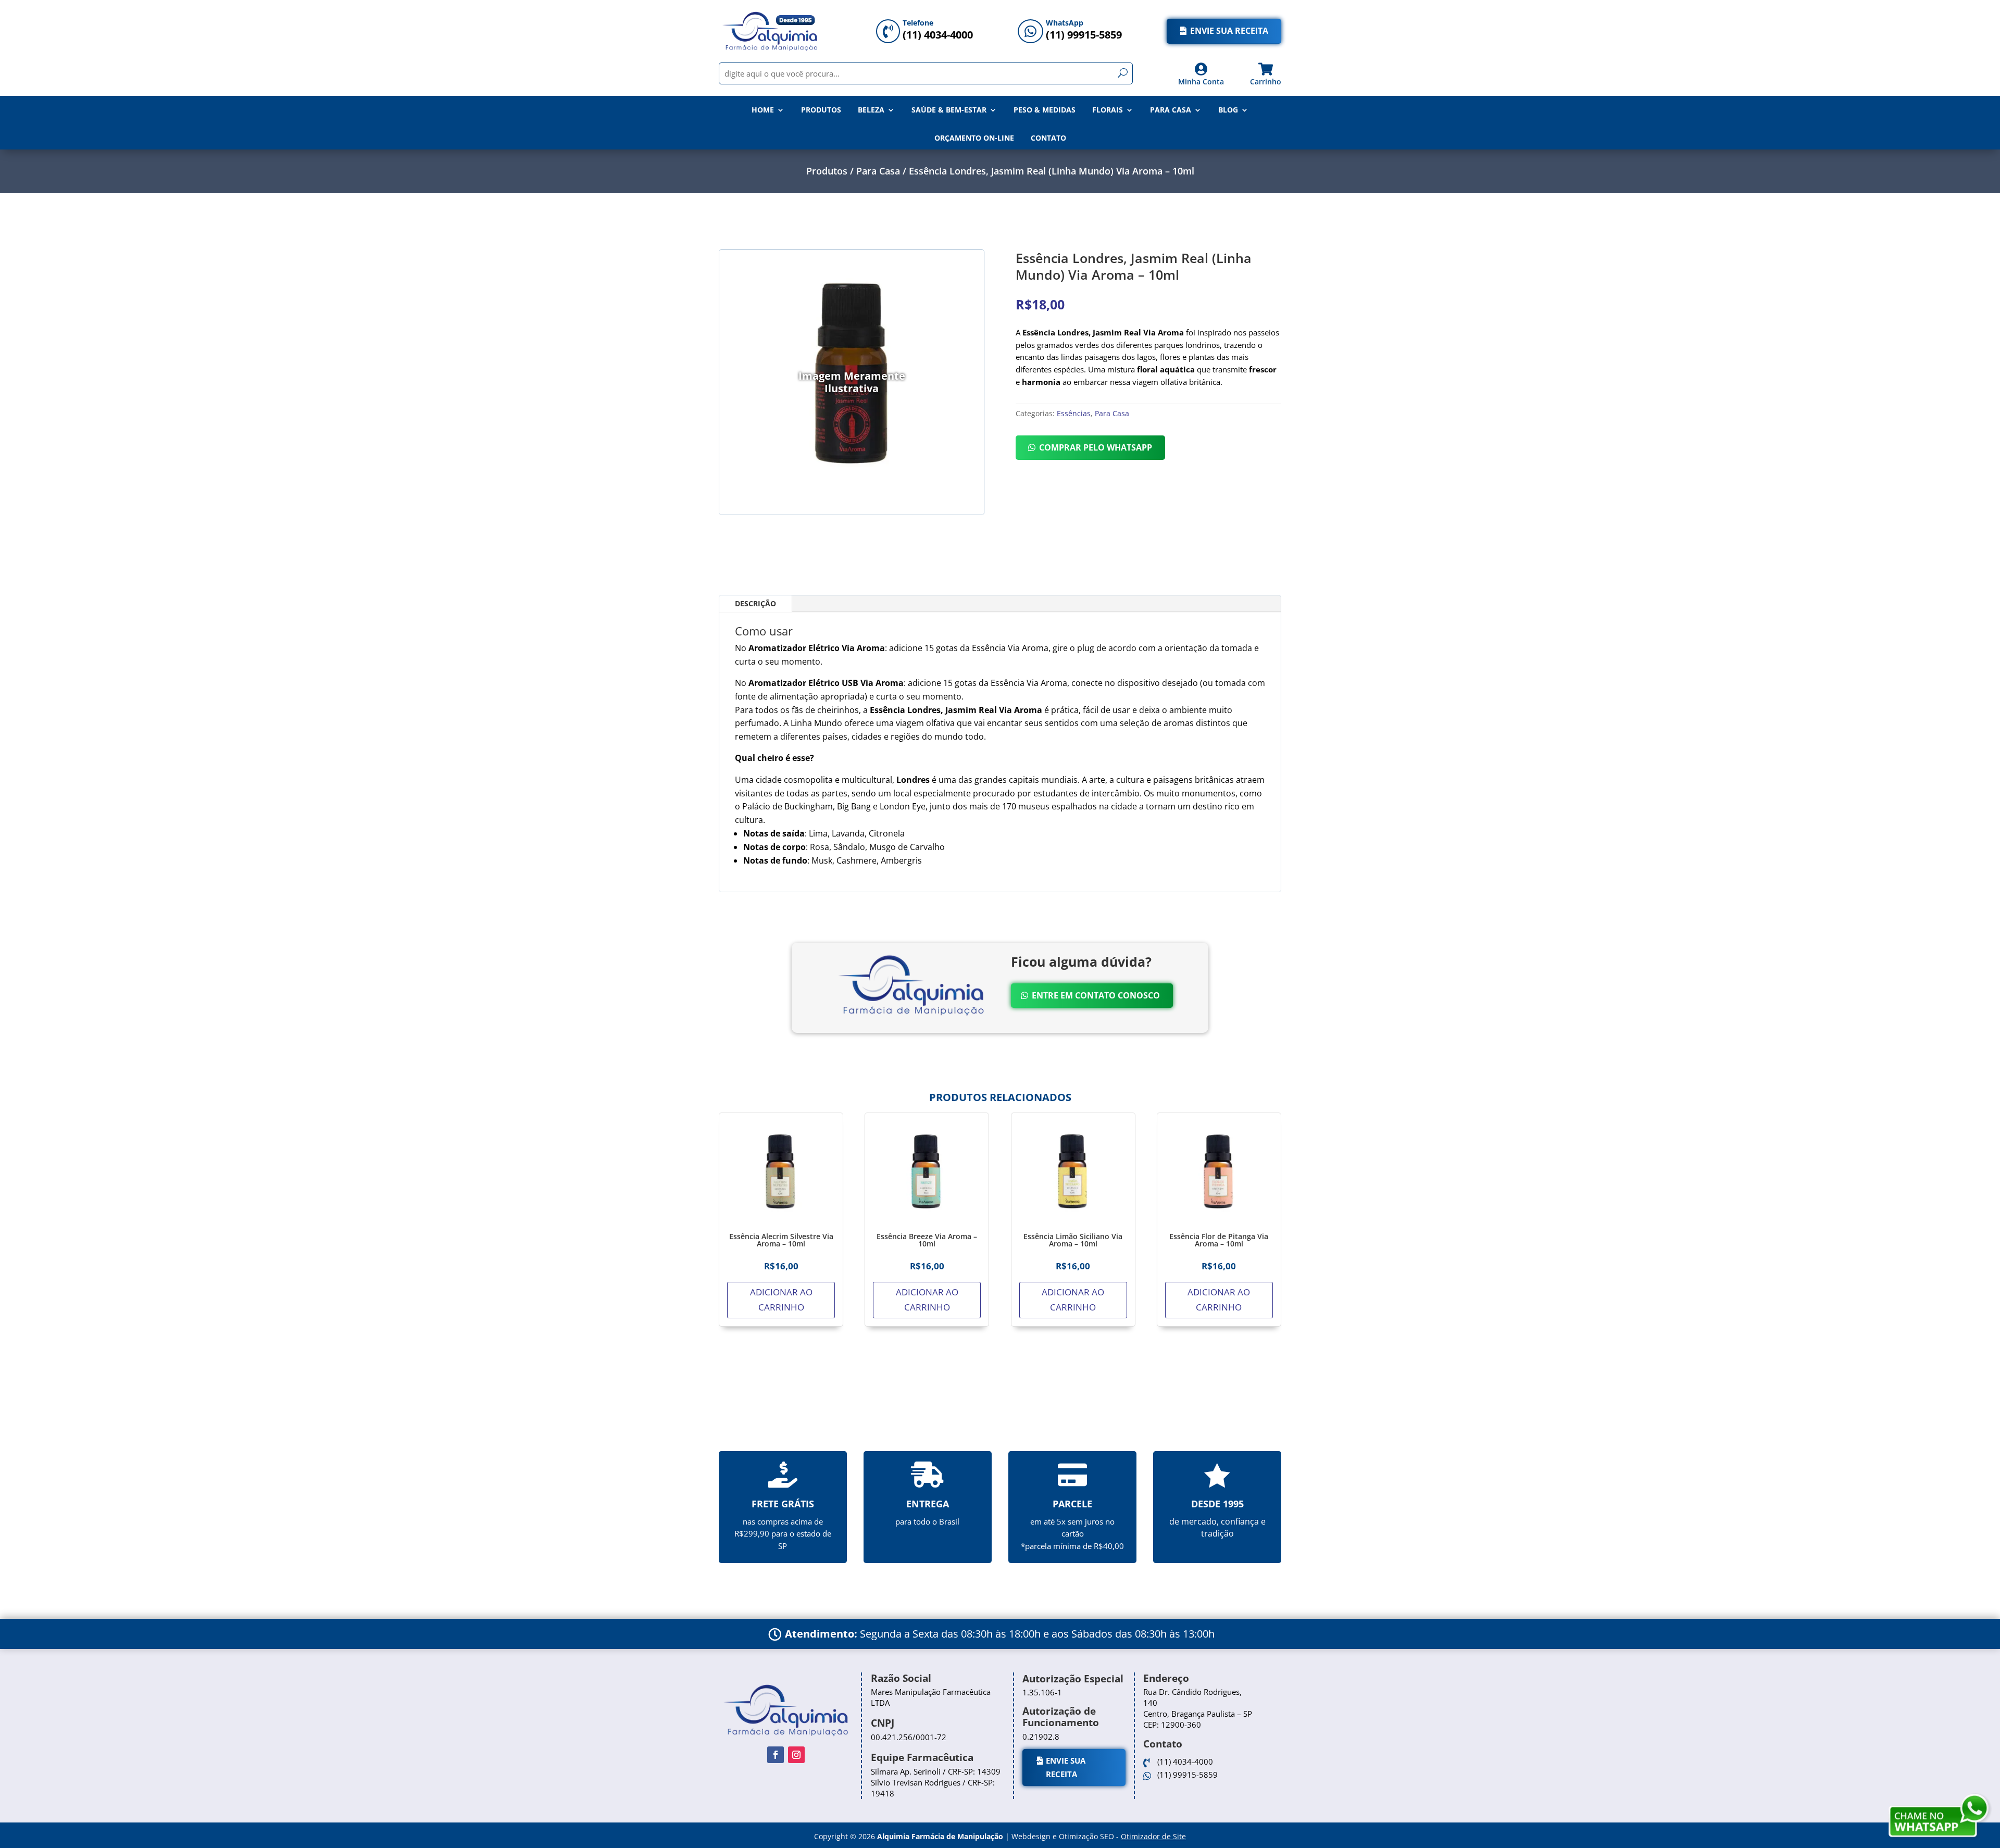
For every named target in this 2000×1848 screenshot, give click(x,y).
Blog (1228, 110)
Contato (1048, 138)
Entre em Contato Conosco (1096, 995)
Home (763, 110)
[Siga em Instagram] (796, 1755)
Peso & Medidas (1045, 110)
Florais (1108, 110)
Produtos (821, 110)
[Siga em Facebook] (776, 1755)
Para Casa (1171, 110)
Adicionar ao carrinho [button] (781, 1300)
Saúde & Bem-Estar (949, 110)
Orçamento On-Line (974, 138)
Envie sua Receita (1229, 31)
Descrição (755, 603)
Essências (1074, 413)
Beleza (871, 110)
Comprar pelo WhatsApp (1096, 447)
